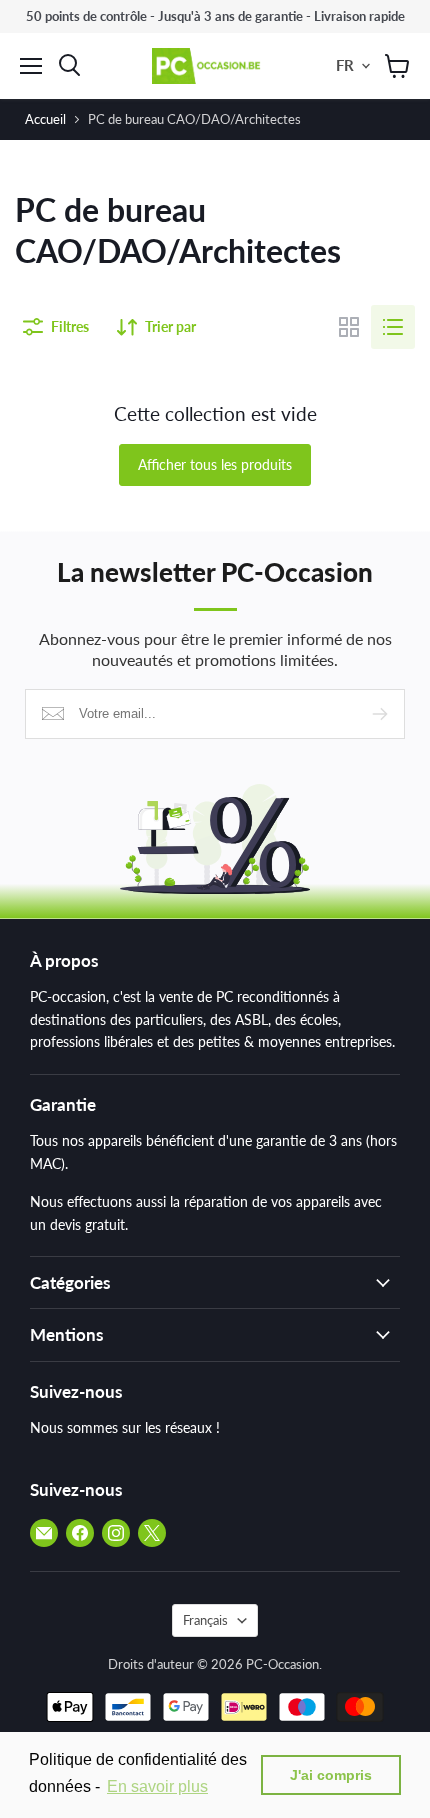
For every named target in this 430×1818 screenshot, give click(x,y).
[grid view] (349, 327)
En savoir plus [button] (157, 1786)
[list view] (393, 327)
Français (205, 1620)
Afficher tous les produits (215, 464)
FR (345, 65)
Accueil (45, 119)
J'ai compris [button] (331, 1775)
